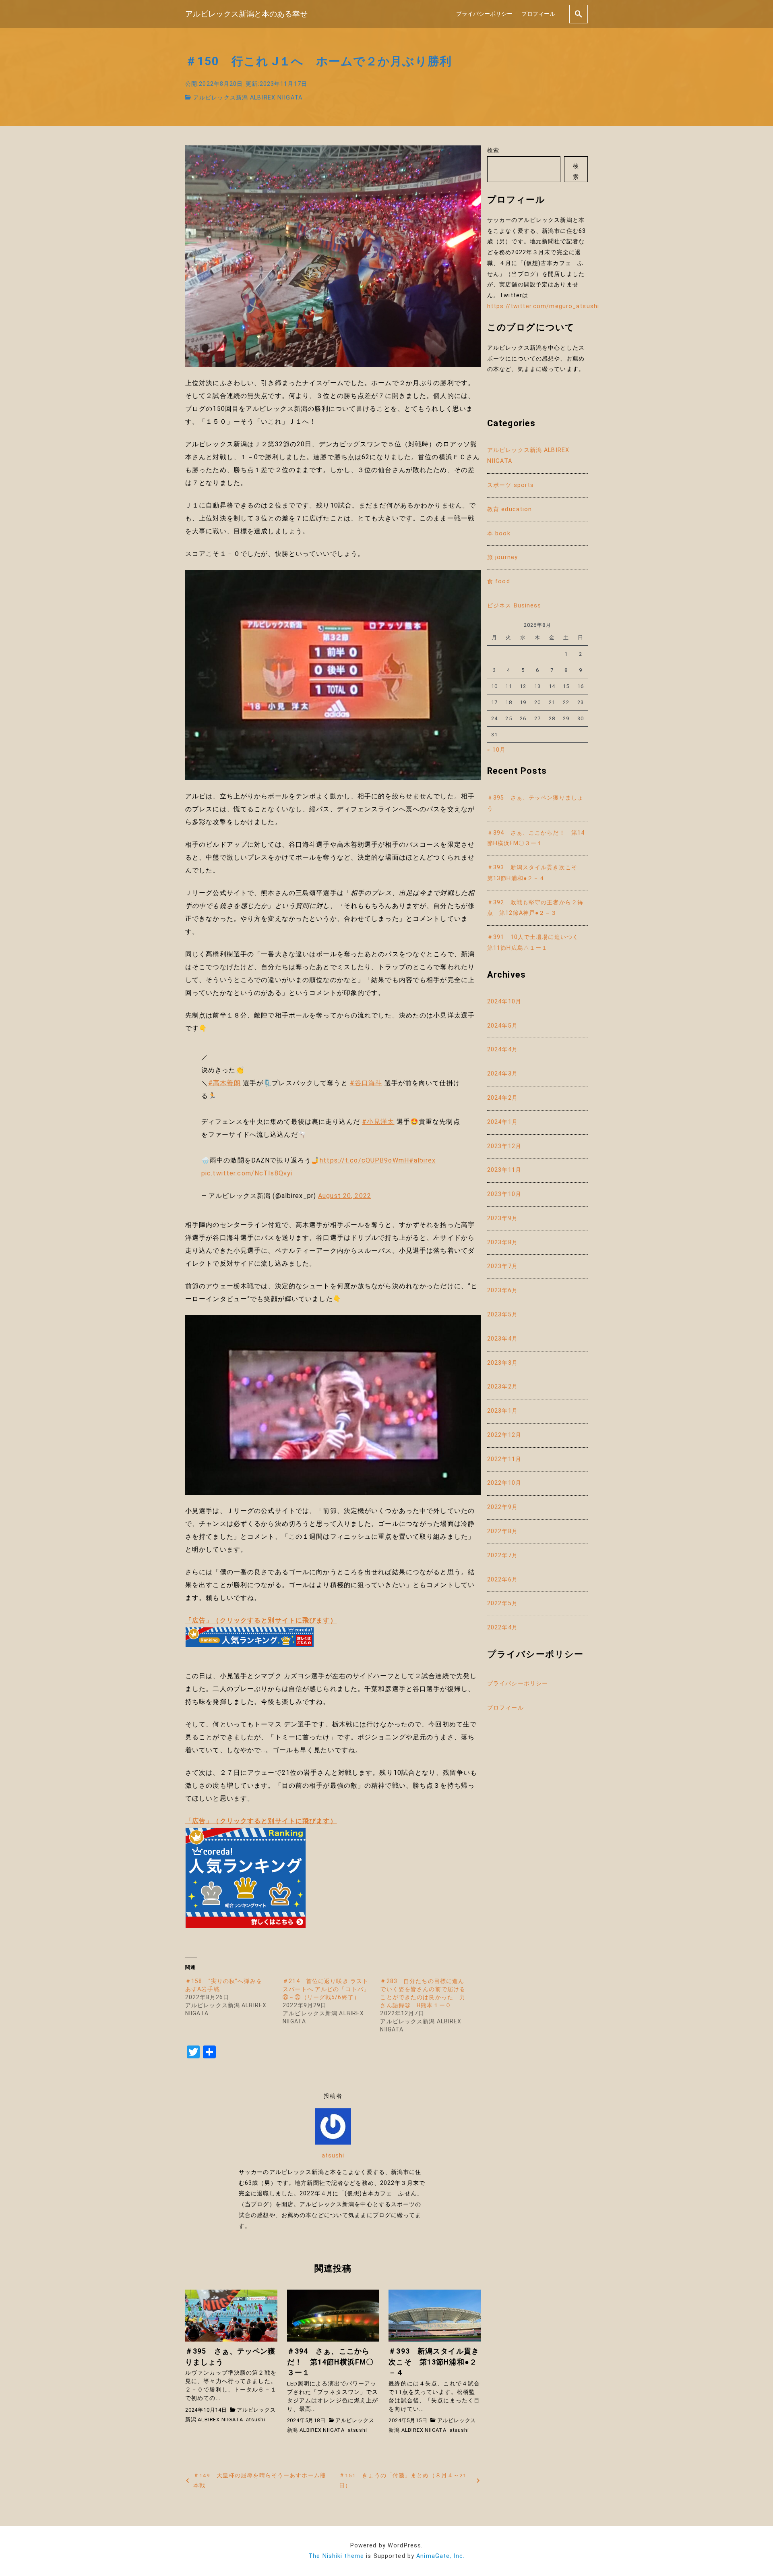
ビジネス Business (514, 606)
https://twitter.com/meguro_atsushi (543, 306)
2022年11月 (504, 1459)
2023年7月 (502, 1266)
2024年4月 (502, 1050)
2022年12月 (504, 1435)
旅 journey (502, 557)
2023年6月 (502, 1290)
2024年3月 (502, 1074)
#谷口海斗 (366, 1083)
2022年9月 (502, 1507)
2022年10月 (504, 1483)
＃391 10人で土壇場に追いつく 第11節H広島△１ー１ (536, 943)
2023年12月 (504, 1146)
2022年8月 (502, 1531)
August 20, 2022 (345, 1196)
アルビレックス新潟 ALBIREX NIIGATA (248, 98)
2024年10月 (504, 1002)
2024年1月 (502, 1122)
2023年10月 (504, 1194)
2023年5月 (502, 1315)
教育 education (509, 509)
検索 (493, 150)
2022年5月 (502, 1603)
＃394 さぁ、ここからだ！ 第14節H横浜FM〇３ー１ (536, 838)
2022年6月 (502, 1580)
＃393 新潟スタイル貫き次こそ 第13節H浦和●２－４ (535, 873)
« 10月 (497, 750)
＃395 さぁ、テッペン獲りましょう (535, 803)
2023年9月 (502, 1218)
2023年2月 (502, 1387)
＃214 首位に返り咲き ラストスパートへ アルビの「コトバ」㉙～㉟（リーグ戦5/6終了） (326, 1989)
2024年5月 (502, 1026)
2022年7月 (502, 1555)
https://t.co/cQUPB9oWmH (364, 1160)
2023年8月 (502, 1242)
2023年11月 (504, 1170)
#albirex (422, 1160)
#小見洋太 (378, 1122)
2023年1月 (502, 1411)
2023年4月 (502, 1339)
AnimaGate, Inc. (440, 2556)
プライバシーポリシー (484, 14)
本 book (499, 534)
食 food (499, 581)
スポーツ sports (511, 485)
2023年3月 (502, 1363)
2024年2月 (502, 1098)
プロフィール (538, 14)
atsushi (333, 2156)
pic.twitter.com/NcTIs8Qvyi (247, 1173)
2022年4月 (502, 1628)
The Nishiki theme (336, 2556)
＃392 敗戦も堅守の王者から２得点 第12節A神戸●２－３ (535, 908)
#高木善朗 (224, 1083)
